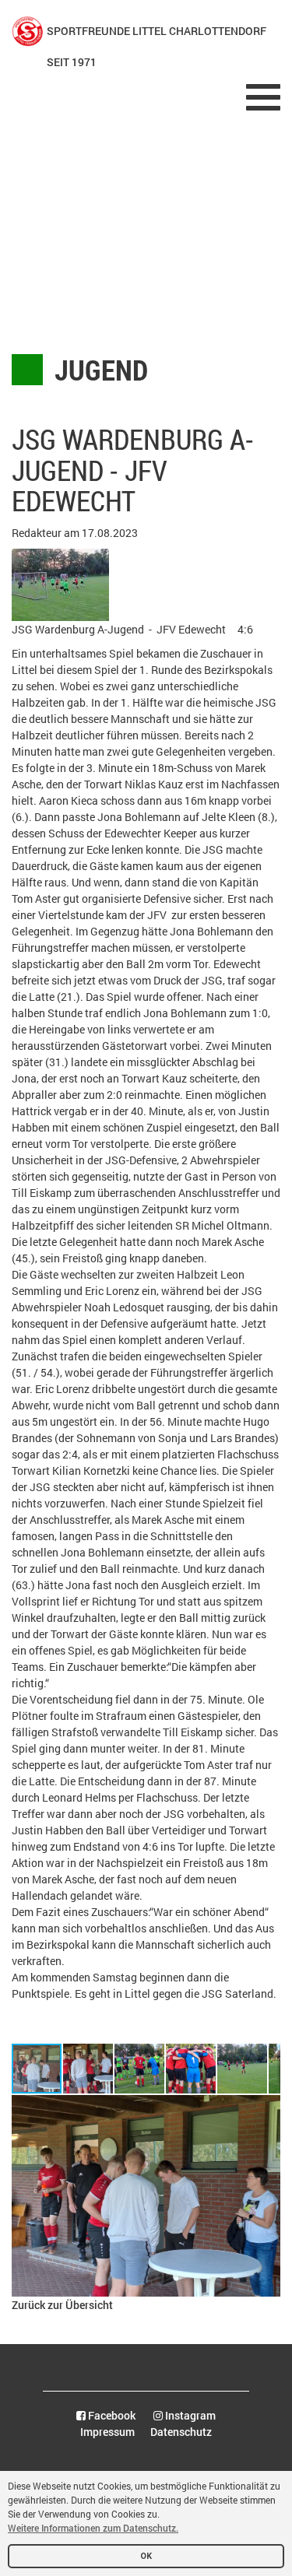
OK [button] (146, 2556)
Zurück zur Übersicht (62, 2305)
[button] (89, 2069)
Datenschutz (181, 2432)
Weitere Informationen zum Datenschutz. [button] (93, 2528)
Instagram (189, 2415)
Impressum (107, 2432)
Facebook (111, 2415)
